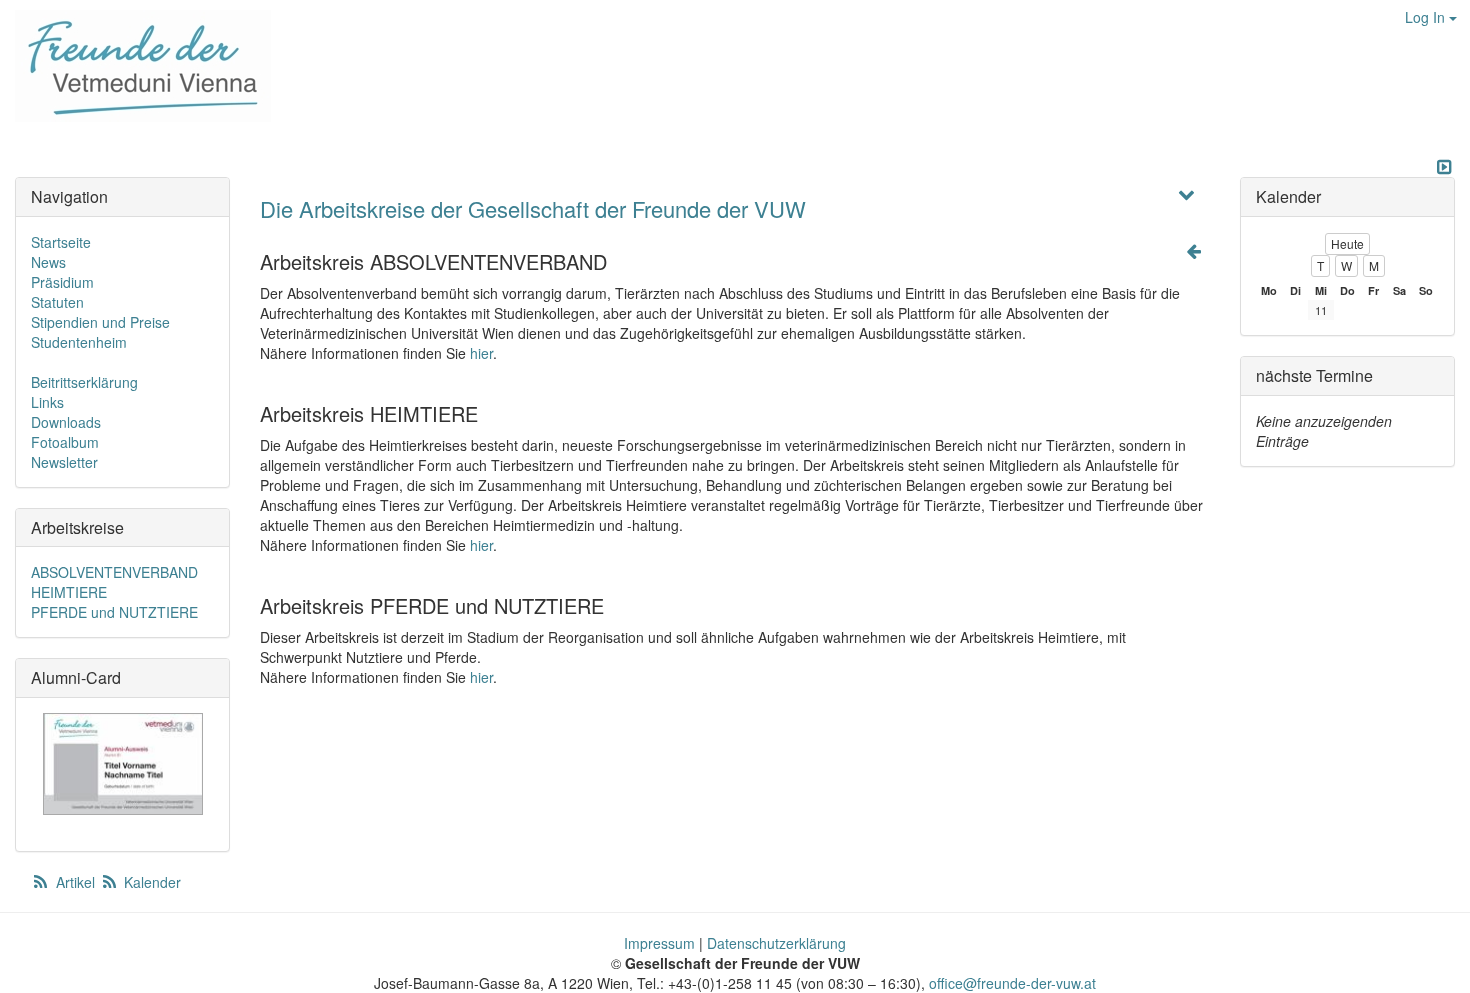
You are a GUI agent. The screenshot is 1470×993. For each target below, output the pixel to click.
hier (481, 353)
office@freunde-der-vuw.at (1012, 983)
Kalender (150, 882)
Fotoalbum (65, 442)
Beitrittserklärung (84, 382)
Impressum (659, 943)
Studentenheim (79, 342)
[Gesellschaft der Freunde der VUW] (135, 66)
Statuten (57, 302)
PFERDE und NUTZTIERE (114, 612)
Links (47, 402)
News (48, 262)
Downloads (66, 422)
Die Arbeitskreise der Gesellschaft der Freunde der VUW (533, 208)
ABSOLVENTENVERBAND (114, 572)
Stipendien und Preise (100, 322)
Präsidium (62, 282)
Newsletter (64, 462)
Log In (1427, 17)
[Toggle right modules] (1444, 167)
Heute (1347, 243)
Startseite (61, 242)
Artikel (75, 882)
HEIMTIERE (69, 592)
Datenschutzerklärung (776, 943)
